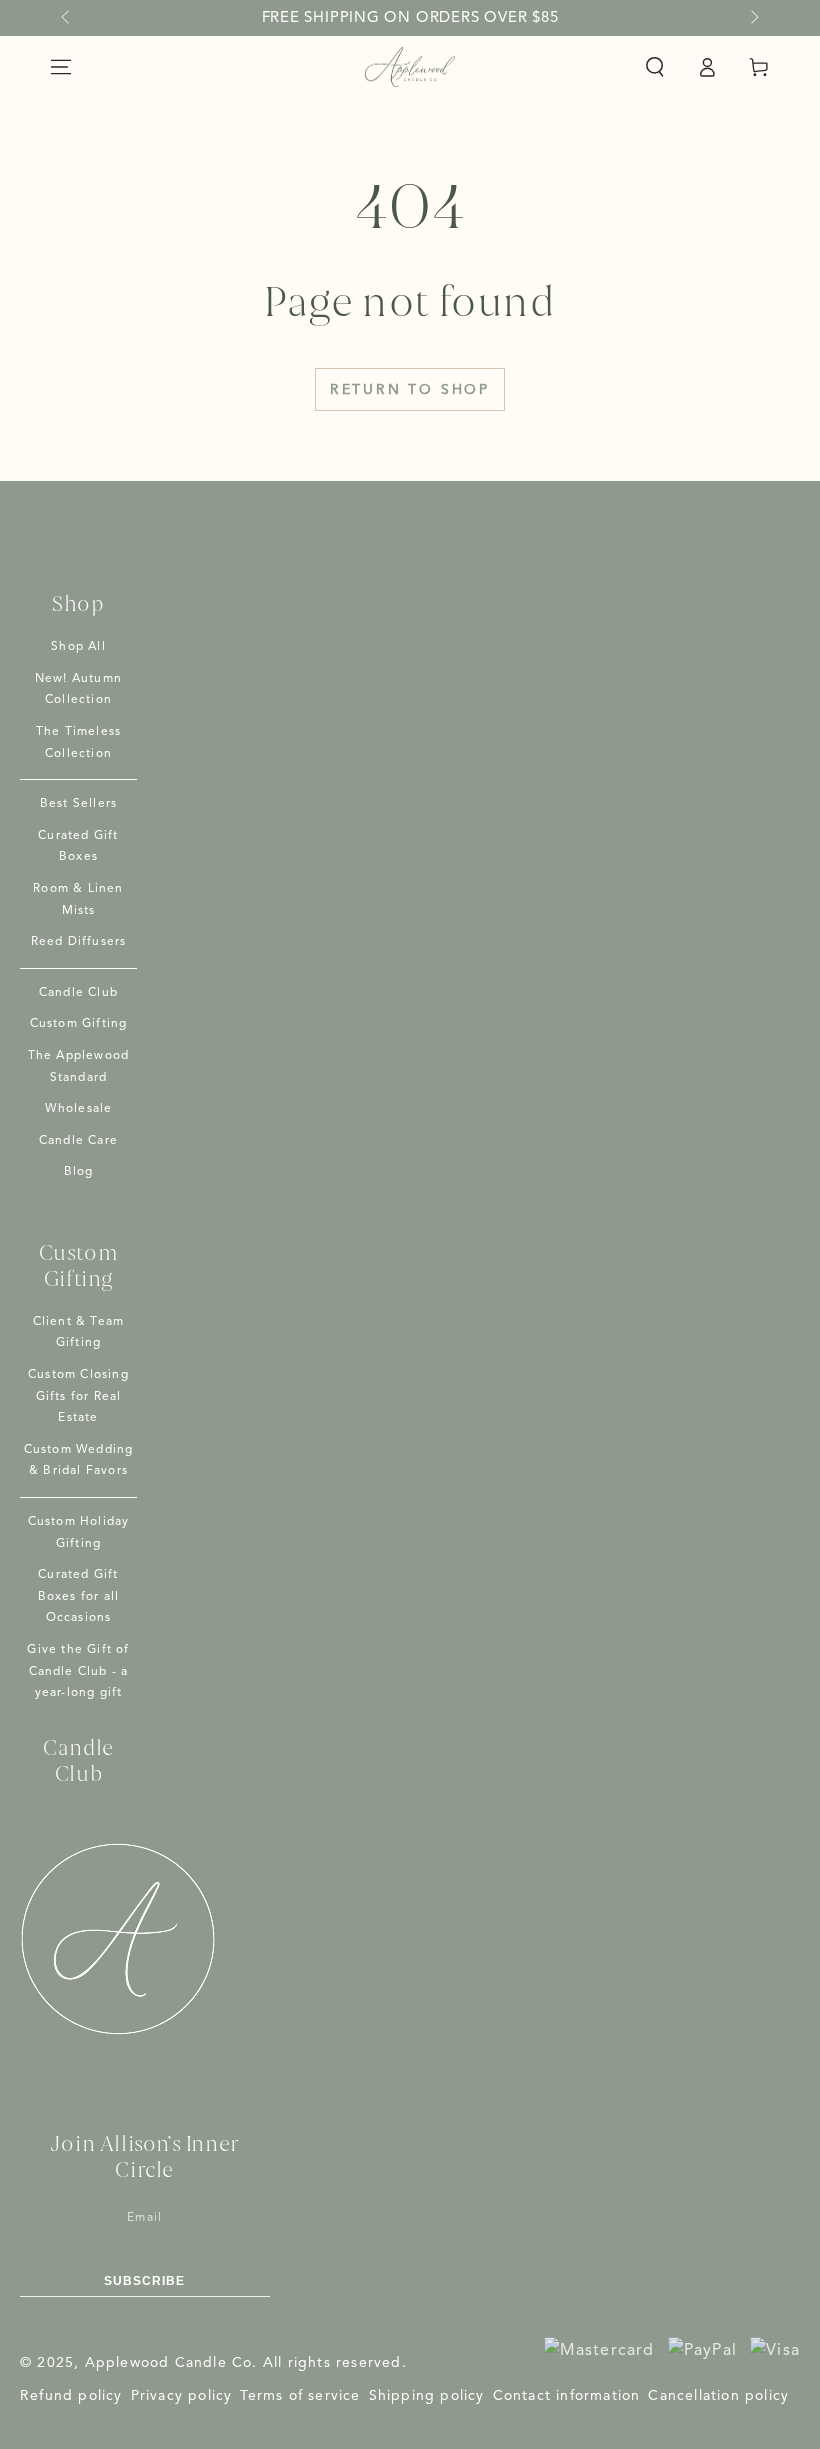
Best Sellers (78, 804)
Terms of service (300, 2396)
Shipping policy (427, 2396)
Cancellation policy (718, 2396)
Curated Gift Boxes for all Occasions (79, 1596)
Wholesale (79, 1109)
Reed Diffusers (79, 942)
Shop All (78, 647)
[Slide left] (67, 18)
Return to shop (410, 390)
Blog (79, 1172)
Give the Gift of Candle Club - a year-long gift (78, 1671)
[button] (655, 67)
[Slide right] (753, 18)
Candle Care (78, 1141)
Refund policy (71, 2396)
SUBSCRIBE (144, 2281)
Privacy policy (182, 2396)
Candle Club (78, 993)
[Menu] (61, 67)
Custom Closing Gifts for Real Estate (78, 1396)
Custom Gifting (79, 1024)
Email (144, 2218)
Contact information (567, 2396)
